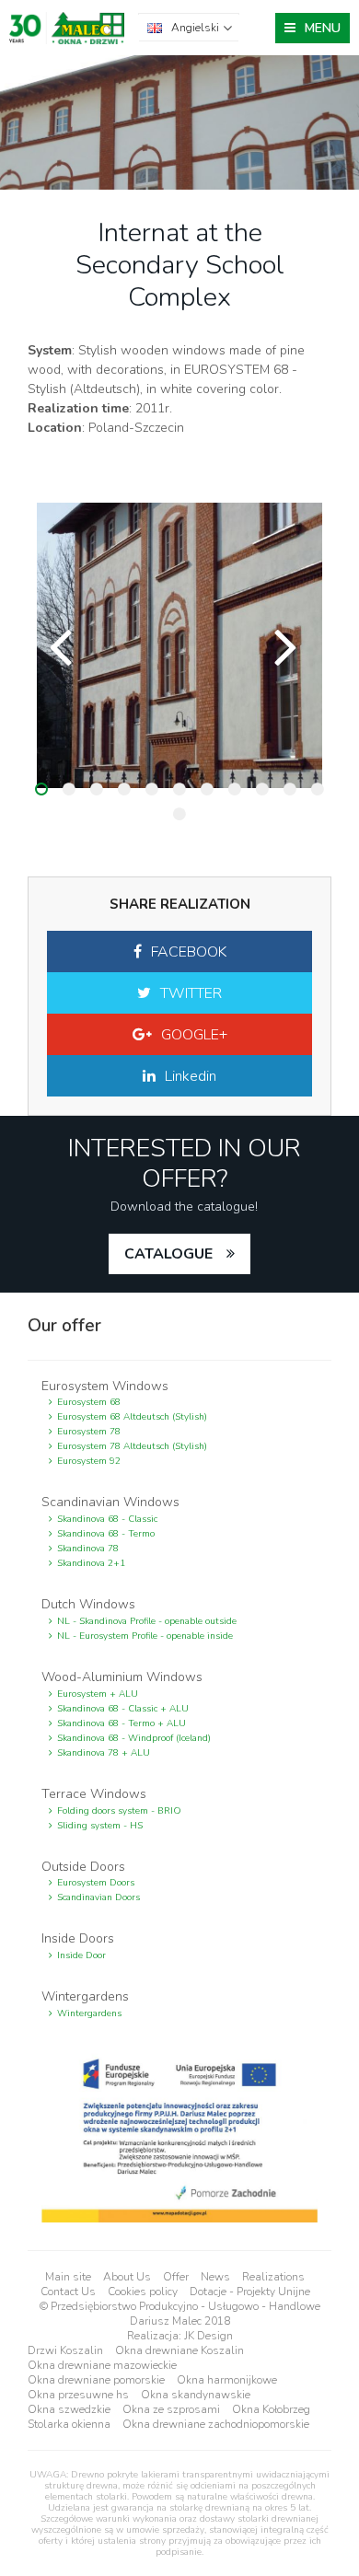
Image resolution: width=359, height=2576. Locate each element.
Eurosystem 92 (89, 1461)
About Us (127, 2277)
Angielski (195, 28)
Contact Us (68, 2292)
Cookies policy (143, 2292)
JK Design (208, 2336)
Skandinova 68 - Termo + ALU (122, 1723)
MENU (323, 28)
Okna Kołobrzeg (271, 2409)
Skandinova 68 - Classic (107, 1519)
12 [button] (179, 814)
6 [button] (179, 789)
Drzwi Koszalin (65, 2350)
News (215, 2277)
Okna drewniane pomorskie (96, 2380)
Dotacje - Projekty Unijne (250, 2292)
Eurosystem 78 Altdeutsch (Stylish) (132, 1446)
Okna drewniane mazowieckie (102, 2365)
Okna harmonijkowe (227, 2380)
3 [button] (97, 789)
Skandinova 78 (88, 1549)
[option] (179, 645)
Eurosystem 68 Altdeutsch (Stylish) (132, 1417)
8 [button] (235, 789)
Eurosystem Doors (96, 1883)
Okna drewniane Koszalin (179, 2350)
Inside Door (81, 1955)
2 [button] (69, 789)
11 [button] (318, 789)
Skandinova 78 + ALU (104, 1753)
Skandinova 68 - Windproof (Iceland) (134, 1738)
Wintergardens (89, 2013)
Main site (68, 2277)
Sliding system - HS (100, 1826)
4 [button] (124, 789)
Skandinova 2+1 (91, 1563)
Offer (176, 2277)
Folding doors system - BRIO (119, 1811)
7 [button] (207, 789)
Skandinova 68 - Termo (106, 1534)
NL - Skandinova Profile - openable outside (147, 1621)
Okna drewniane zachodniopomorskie (216, 2424)
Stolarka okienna (69, 2424)
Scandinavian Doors (98, 1897)
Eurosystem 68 (89, 1402)
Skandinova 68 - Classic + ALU (123, 1709)
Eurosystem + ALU (98, 1694)
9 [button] (262, 789)
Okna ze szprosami (171, 2409)
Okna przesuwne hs (78, 2395)
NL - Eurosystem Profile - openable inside (145, 1636)
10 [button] (290, 789)
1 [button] (41, 789)
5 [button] (152, 789)
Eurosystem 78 (89, 1432)
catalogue (168, 1254)
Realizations (273, 2277)
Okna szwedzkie (69, 2409)
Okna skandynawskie (196, 2395)
